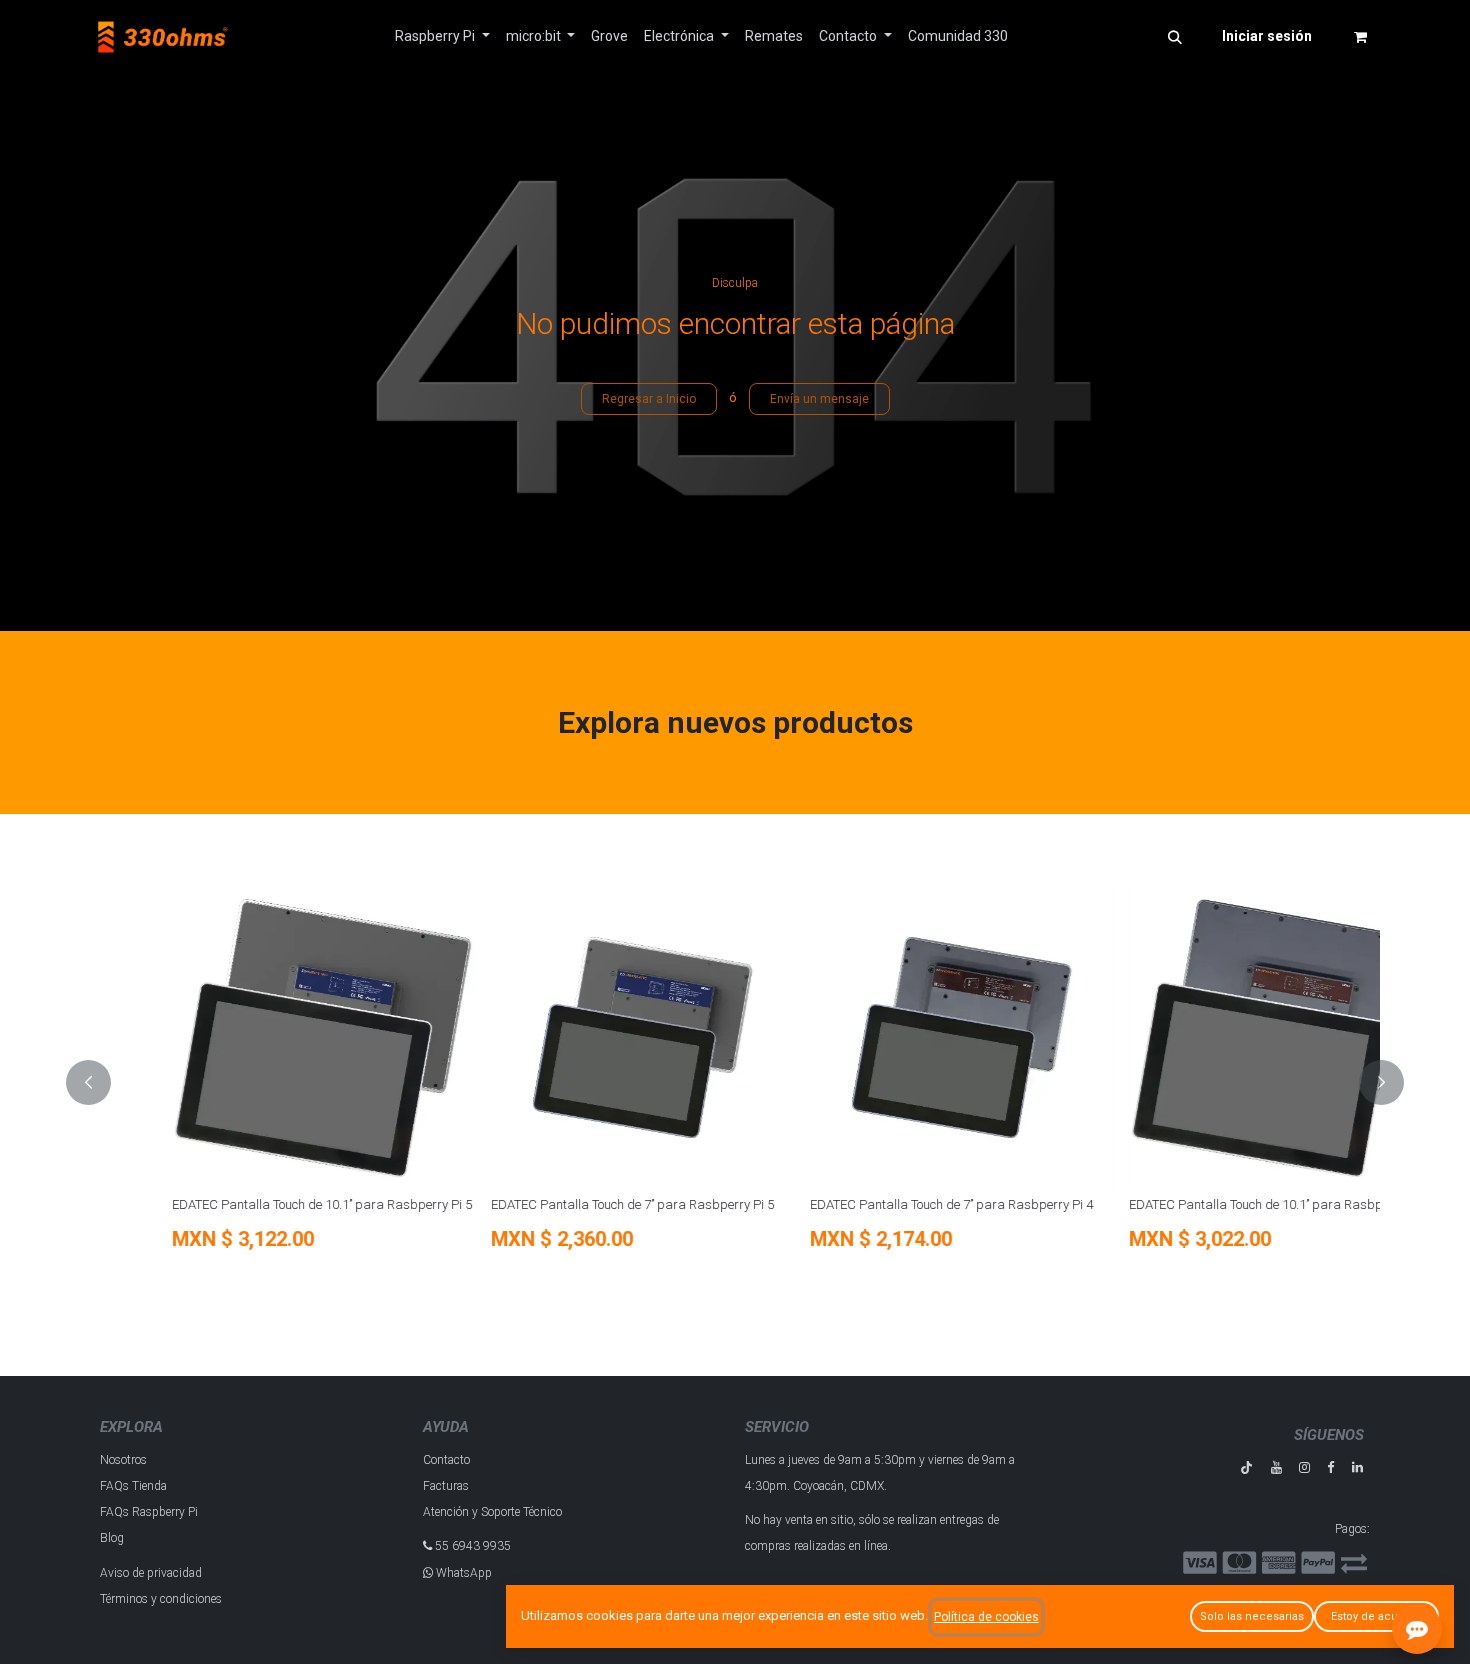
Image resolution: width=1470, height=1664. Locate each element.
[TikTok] (1246, 1467)
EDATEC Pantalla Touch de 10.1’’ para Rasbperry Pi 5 (255, 1204)
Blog (112, 1538)
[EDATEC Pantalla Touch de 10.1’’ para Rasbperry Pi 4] (1213, 1037)
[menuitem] (442, 36)
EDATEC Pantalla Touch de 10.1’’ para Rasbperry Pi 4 (1212, 1204)
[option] (735, 1083)
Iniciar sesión (1267, 36)
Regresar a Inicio (649, 399)
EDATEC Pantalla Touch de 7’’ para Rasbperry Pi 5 (565, 1204)
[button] (1175, 37)
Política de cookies (986, 1617)
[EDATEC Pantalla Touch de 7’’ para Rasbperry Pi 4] (894, 1037)
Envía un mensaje (819, 399)
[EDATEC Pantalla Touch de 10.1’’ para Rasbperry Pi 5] (256, 1037)
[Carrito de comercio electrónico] (1360, 37)
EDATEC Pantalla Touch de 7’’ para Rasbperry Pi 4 (884, 1204)
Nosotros (123, 1460)
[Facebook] (1330, 1467)
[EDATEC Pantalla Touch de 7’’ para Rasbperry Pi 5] (575, 1037)
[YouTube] (1276, 1467)
